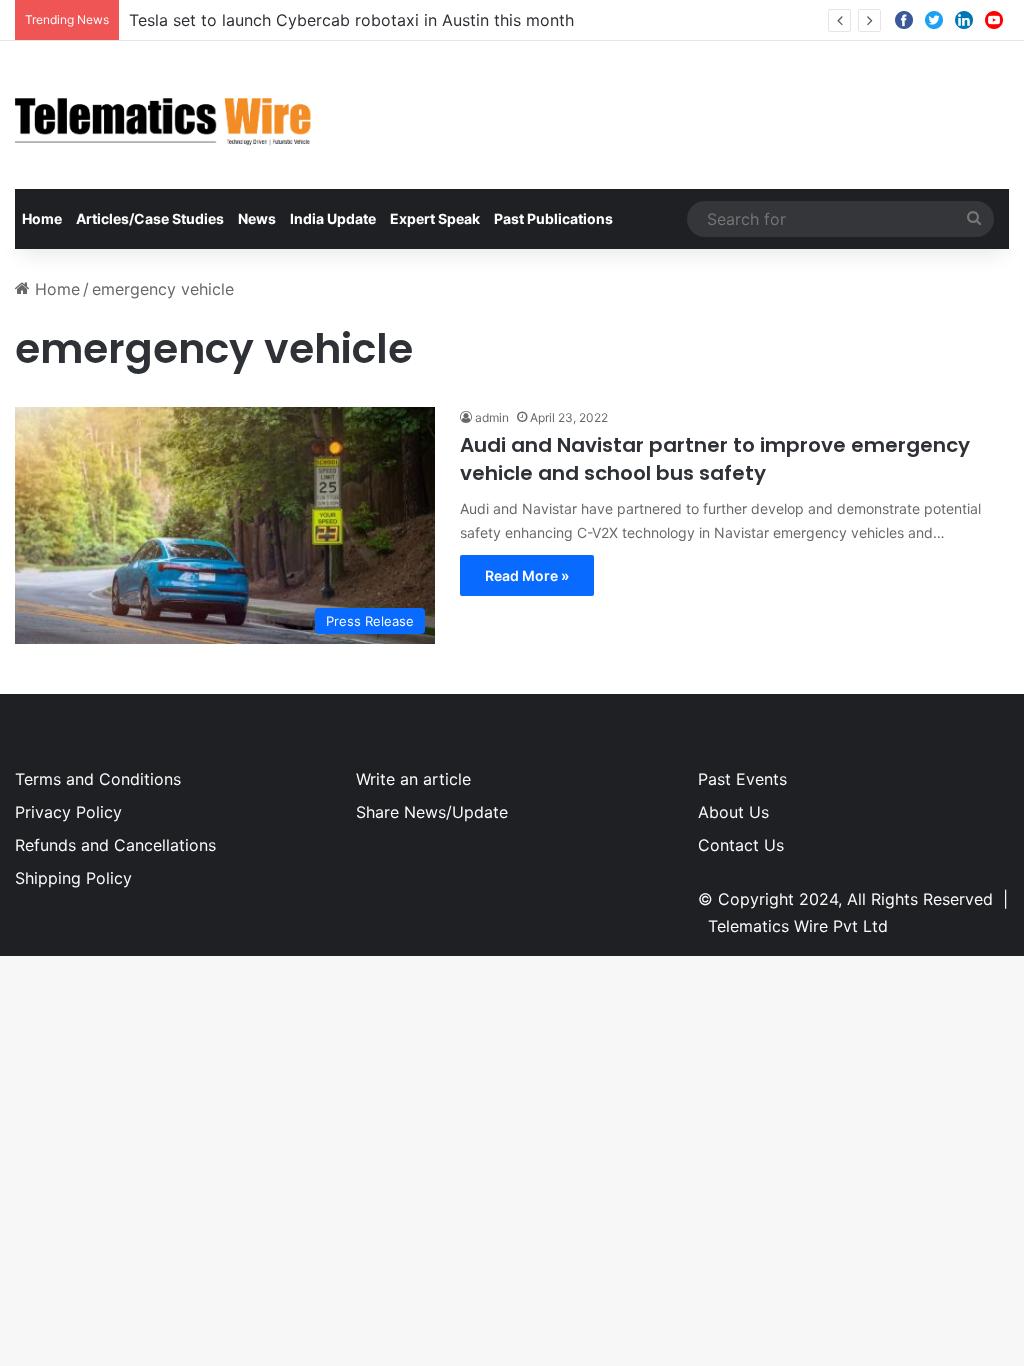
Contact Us (741, 845)
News (257, 218)
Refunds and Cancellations (115, 845)
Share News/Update (432, 812)
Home (42, 218)
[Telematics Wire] (164, 115)
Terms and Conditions (98, 779)
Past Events (742, 779)
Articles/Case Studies (150, 218)
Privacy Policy (68, 812)
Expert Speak (435, 218)
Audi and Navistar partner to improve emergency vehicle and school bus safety (715, 459)
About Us (733, 812)
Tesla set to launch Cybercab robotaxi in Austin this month (351, 20)
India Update (333, 218)
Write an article (413, 779)
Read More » (527, 575)
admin (492, 417)
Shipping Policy (73, 878)
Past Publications (553, 218)
